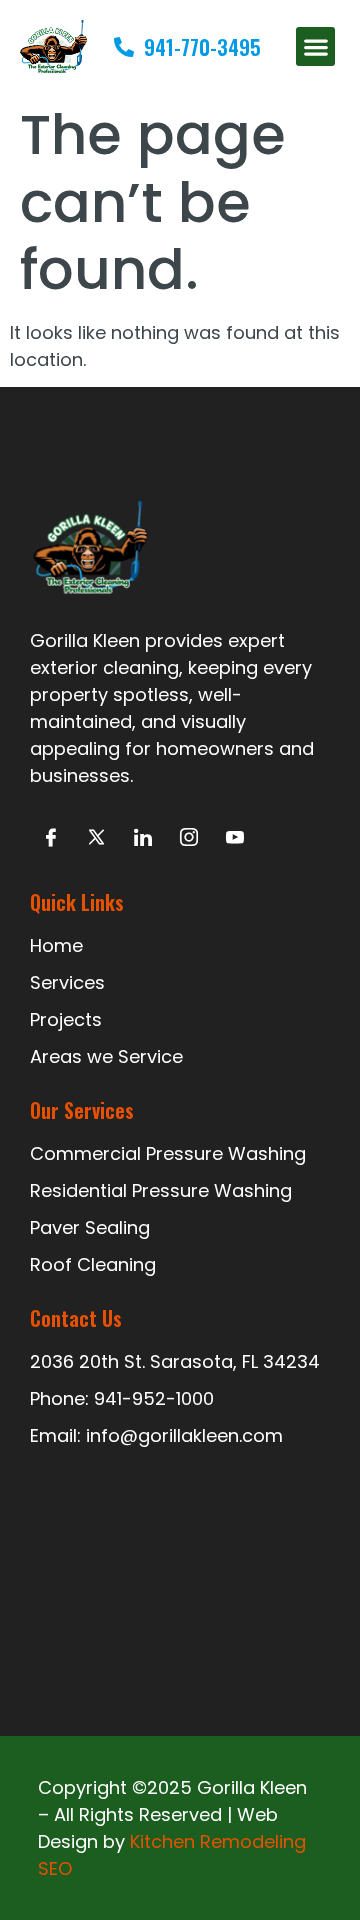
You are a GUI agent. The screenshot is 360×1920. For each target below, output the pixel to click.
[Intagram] (188, 838)
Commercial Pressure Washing (168, 1153)
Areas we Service (106, 1056)
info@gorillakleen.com (184, 1435)
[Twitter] (96, 838)
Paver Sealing (90, 1227)
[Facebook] (50, 838)
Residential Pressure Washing (161, 1190)
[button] (315, 46)
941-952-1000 (154, 1398)
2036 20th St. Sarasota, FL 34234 (175, 1361)
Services (67, 982)
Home (56, 945)
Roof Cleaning (93, 1264)
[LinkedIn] (142, 838)
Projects (66, 1019)
